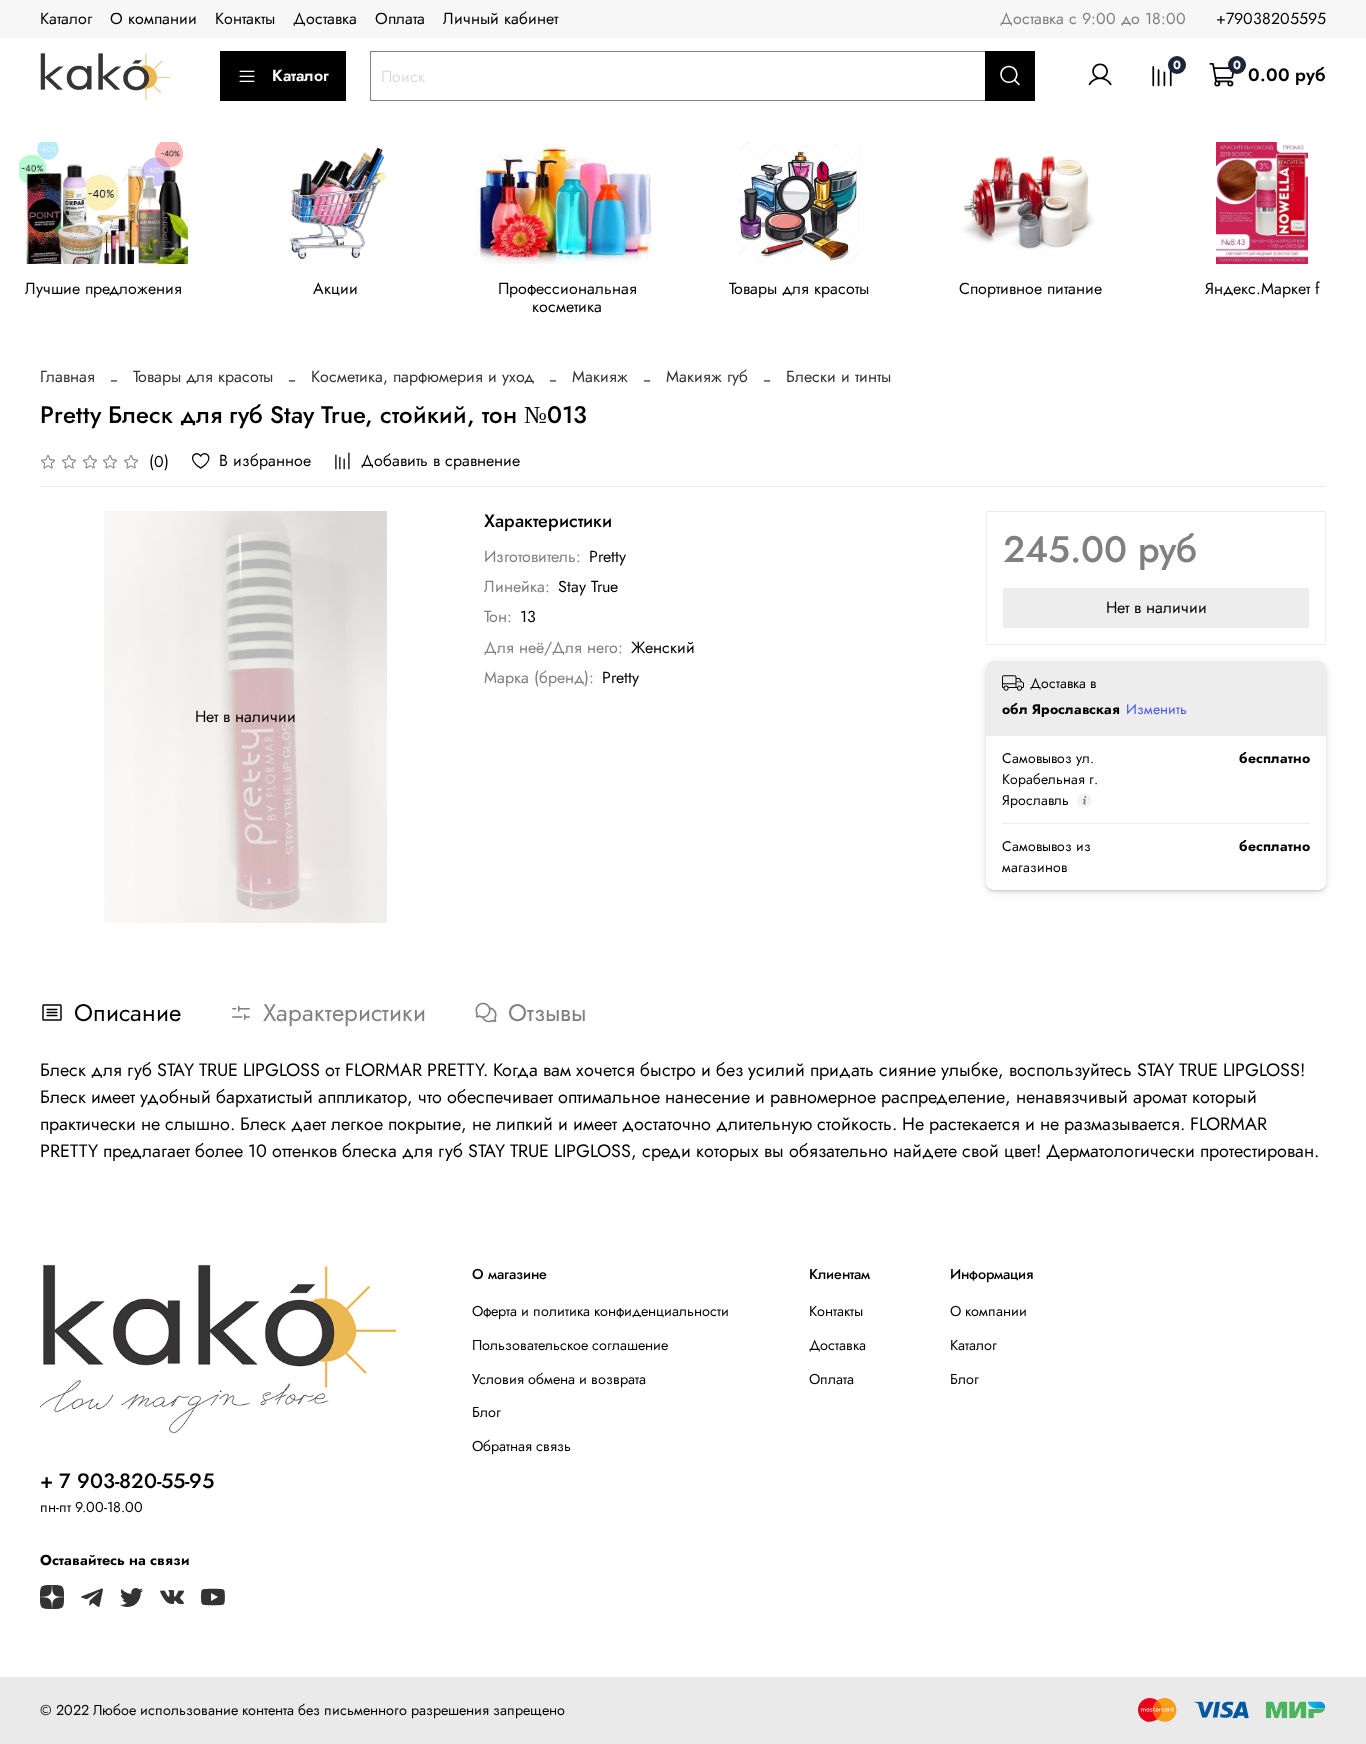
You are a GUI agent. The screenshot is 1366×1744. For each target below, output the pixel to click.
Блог (486, 1412)
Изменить (1156, 709)
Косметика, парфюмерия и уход (422, 376)
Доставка (325, 18)
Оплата (400, 18)
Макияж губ (707, 376)
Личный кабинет (500, 18)
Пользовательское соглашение (570, 1345)
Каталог (66, 18)
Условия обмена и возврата (559, 1379)
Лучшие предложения (103, 288)
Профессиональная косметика (567, 297)
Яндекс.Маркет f (1262, 288)
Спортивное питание (1030, 288)
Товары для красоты (799, 288)
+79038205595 (1271, 18)
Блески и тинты (838, 376)
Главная (67, 376)
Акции (335, 288)
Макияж (600, 376)
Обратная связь (521, 1446)
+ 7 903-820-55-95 (127, 1481)
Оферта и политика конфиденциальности (600, 1311)
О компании (153, 18)
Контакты (245, 18)
